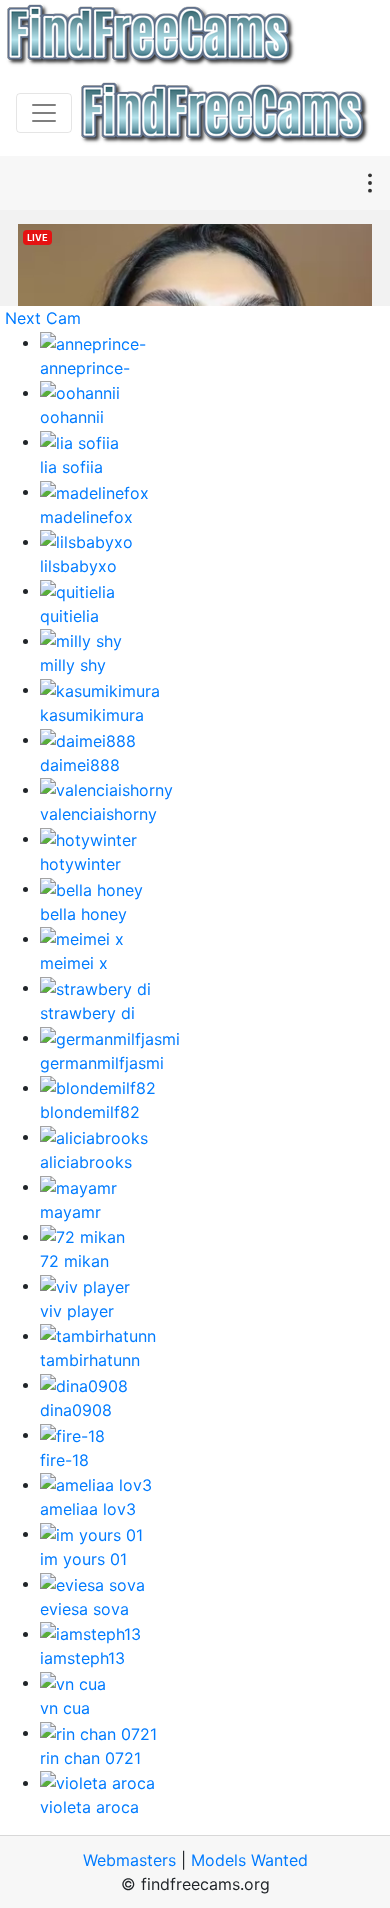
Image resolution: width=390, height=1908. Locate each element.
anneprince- (85, 368)
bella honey (83, 914)
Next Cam (43, 318)
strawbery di (87, 1013)
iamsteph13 (82, 1658)
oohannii (72, 417)
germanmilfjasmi (102, 1063)
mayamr (70, 1212)
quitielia (69, 616)
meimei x (74, 963)
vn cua (65, 1708)
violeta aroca (89, 1807)
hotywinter (80, 864)
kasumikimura (92, 715)
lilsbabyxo (78, 566)
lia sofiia (71, 467)
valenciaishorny (98, 814)
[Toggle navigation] (44, 113)
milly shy (73, 665)
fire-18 (64, 1460)
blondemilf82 (90, 1112)
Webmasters (129, 1860)
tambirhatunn (90, 1360)
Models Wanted (249, 1860)
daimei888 (80, 765)
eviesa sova (84, 1609)
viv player (77, 1311)
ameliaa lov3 (88, 1509)
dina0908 (76, 1410)
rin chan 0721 (90, 1758)
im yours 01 (83, 1559)
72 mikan (74, 1261)
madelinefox (86, 517)
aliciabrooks (86, 1162)
